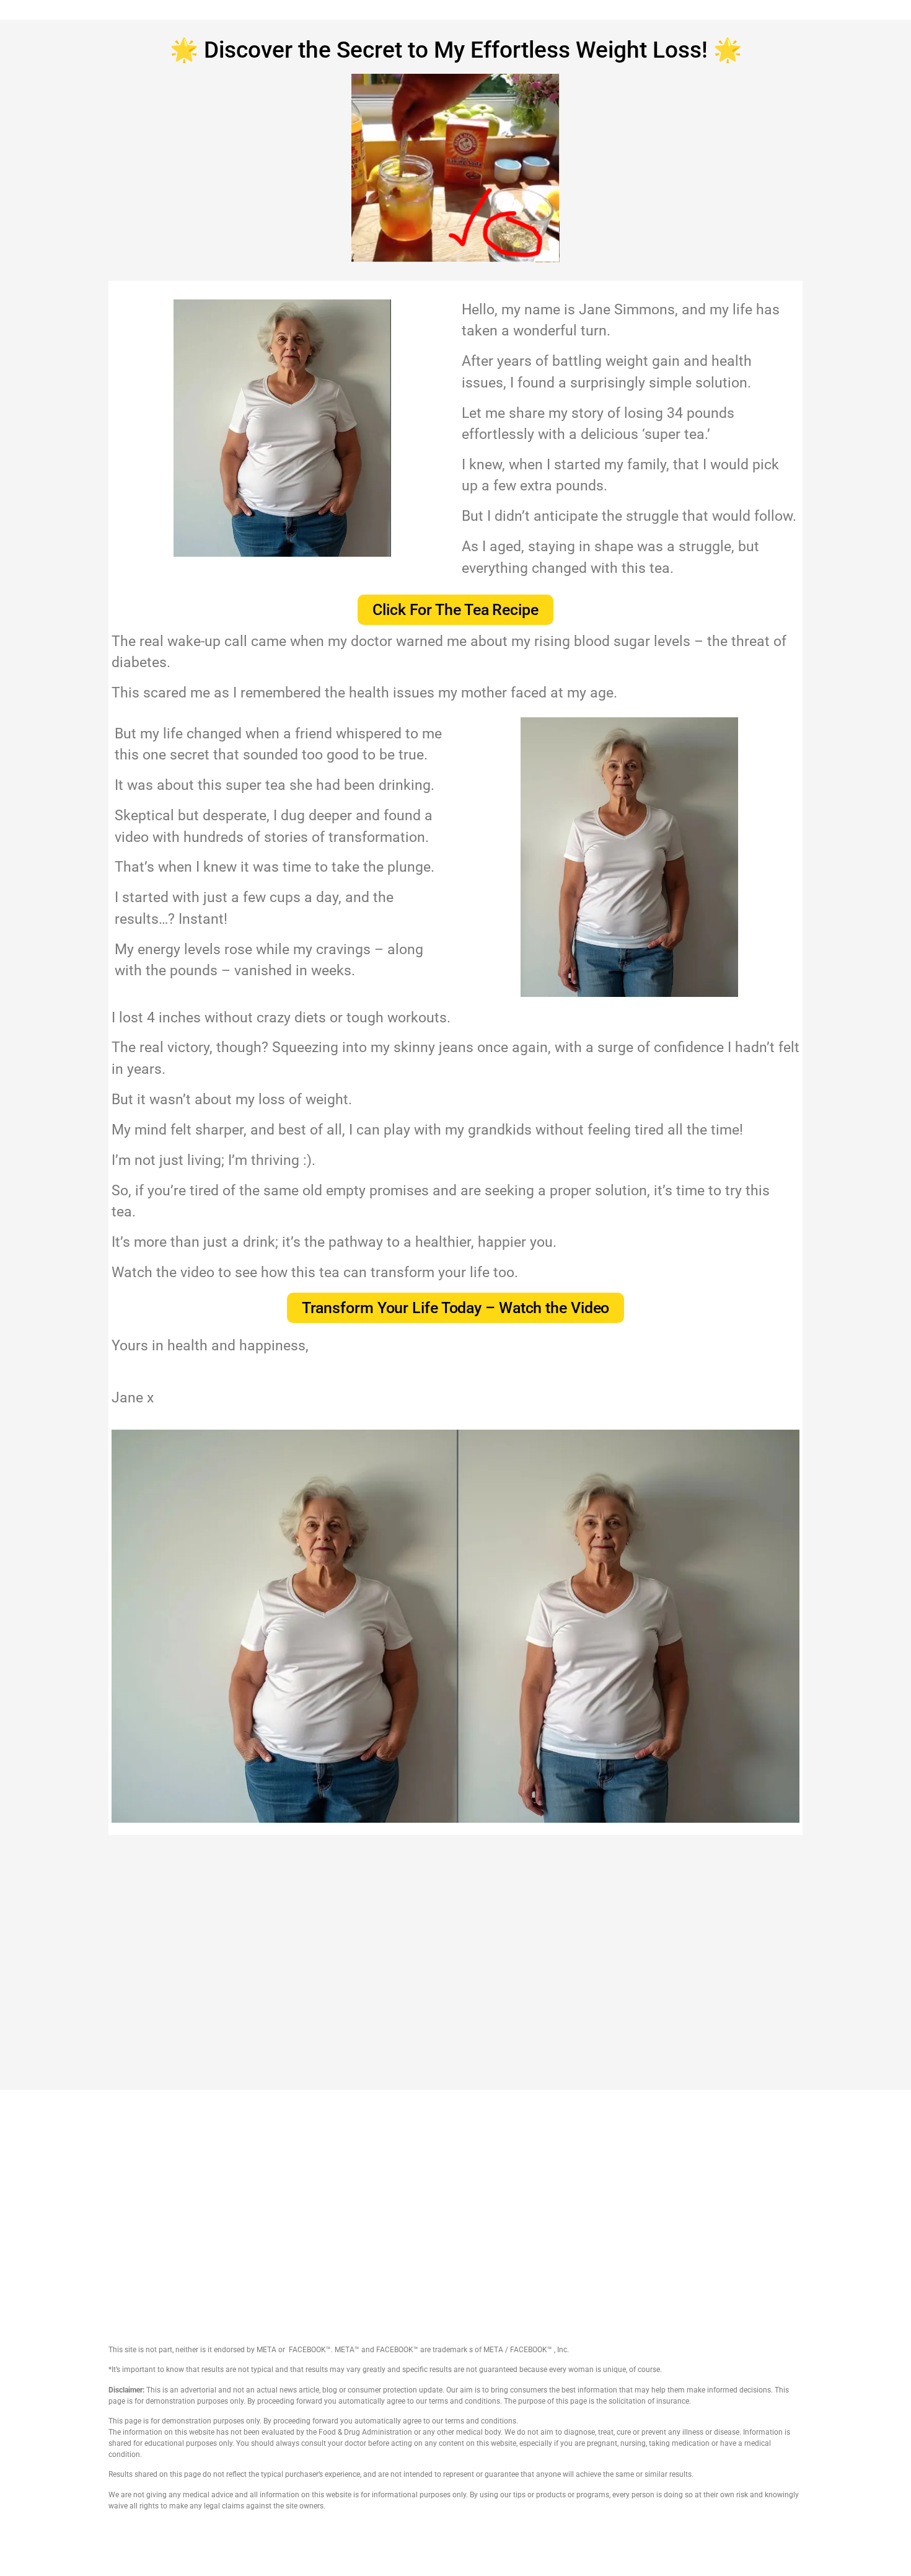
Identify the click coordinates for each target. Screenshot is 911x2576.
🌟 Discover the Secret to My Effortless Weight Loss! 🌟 (456, 50)
